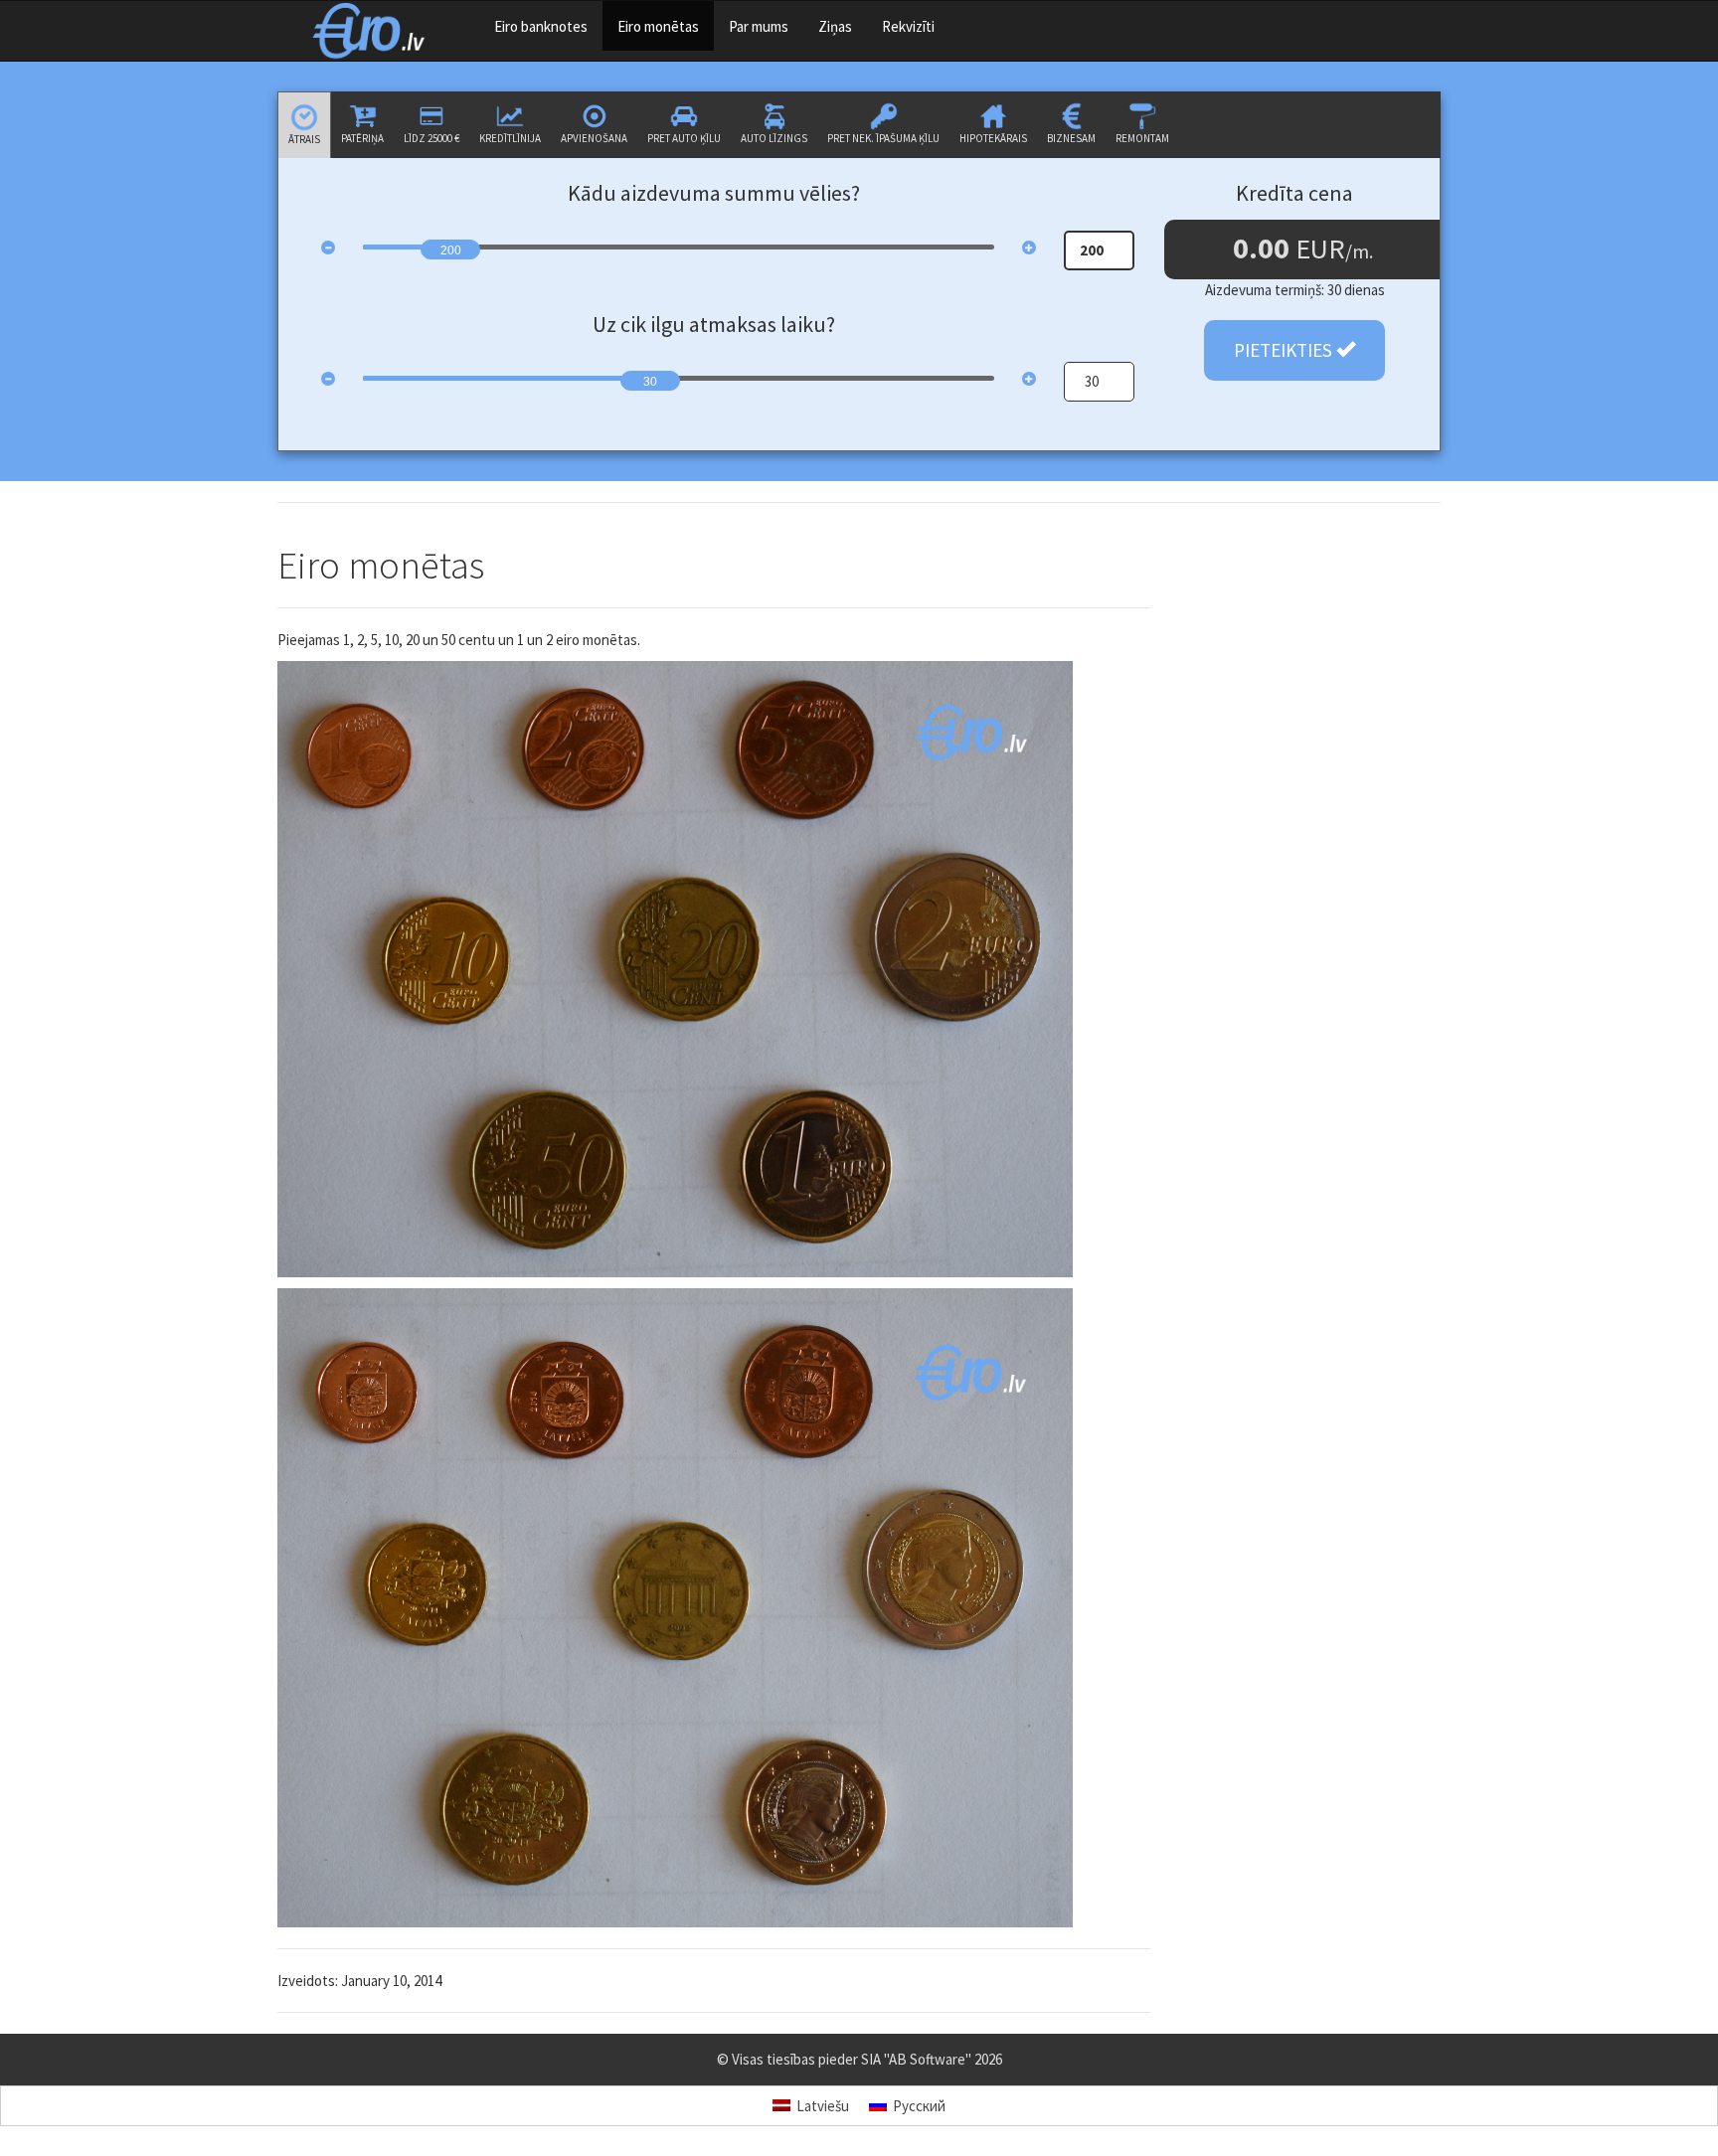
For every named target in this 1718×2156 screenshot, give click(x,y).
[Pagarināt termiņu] (1029, 379)
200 (451, 250)
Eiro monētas (658, 26)
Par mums (759, 26)
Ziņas (835, 26)
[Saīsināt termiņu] (328, 379)
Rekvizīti (908, 26)
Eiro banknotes (541, 26)
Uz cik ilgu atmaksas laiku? (714, 324)
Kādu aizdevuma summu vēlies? (714, 193)
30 (650, 382)
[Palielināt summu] (1029, 248)
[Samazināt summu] (328, 248)
